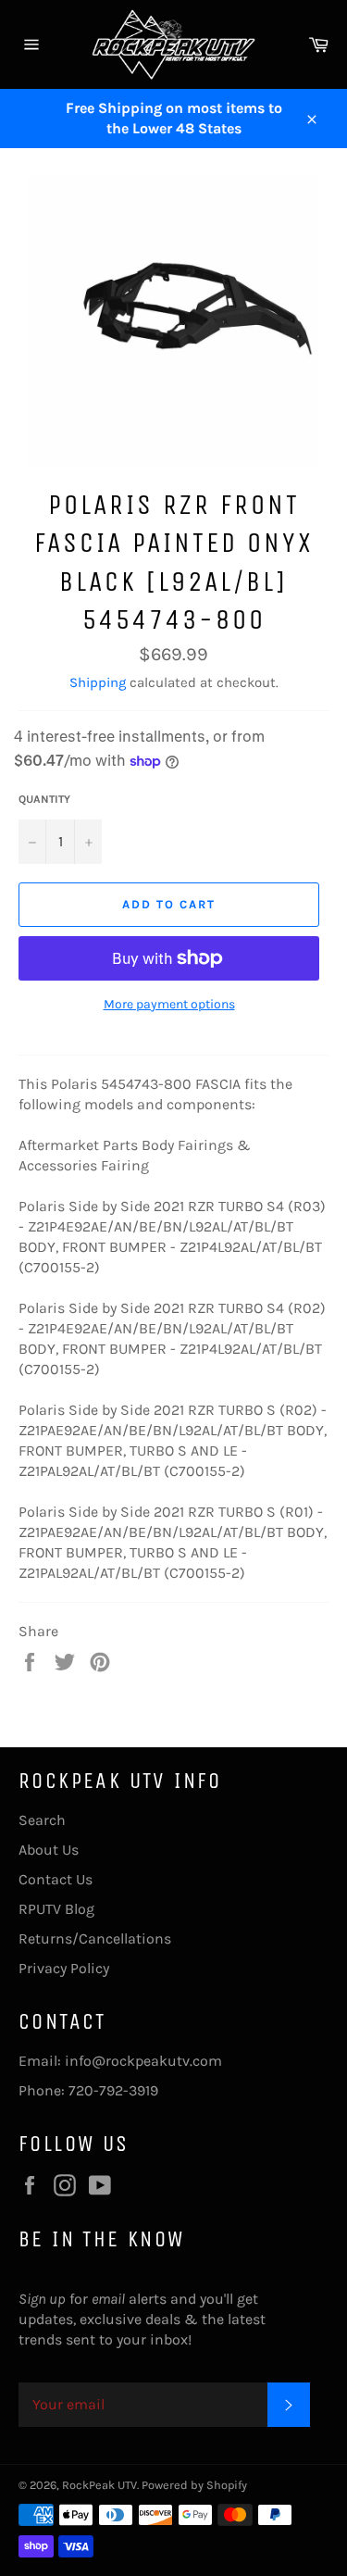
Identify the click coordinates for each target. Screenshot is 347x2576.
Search (42, 1820)
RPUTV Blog (56, 1909)
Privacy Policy (64, 1968)
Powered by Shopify (194, 2485)
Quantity (44, 799)
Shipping (98, 682)
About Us (49, 1850)
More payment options (169, 1004)
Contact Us (56, 1879)
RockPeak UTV (99, 2485)
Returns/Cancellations (95, 1938)
